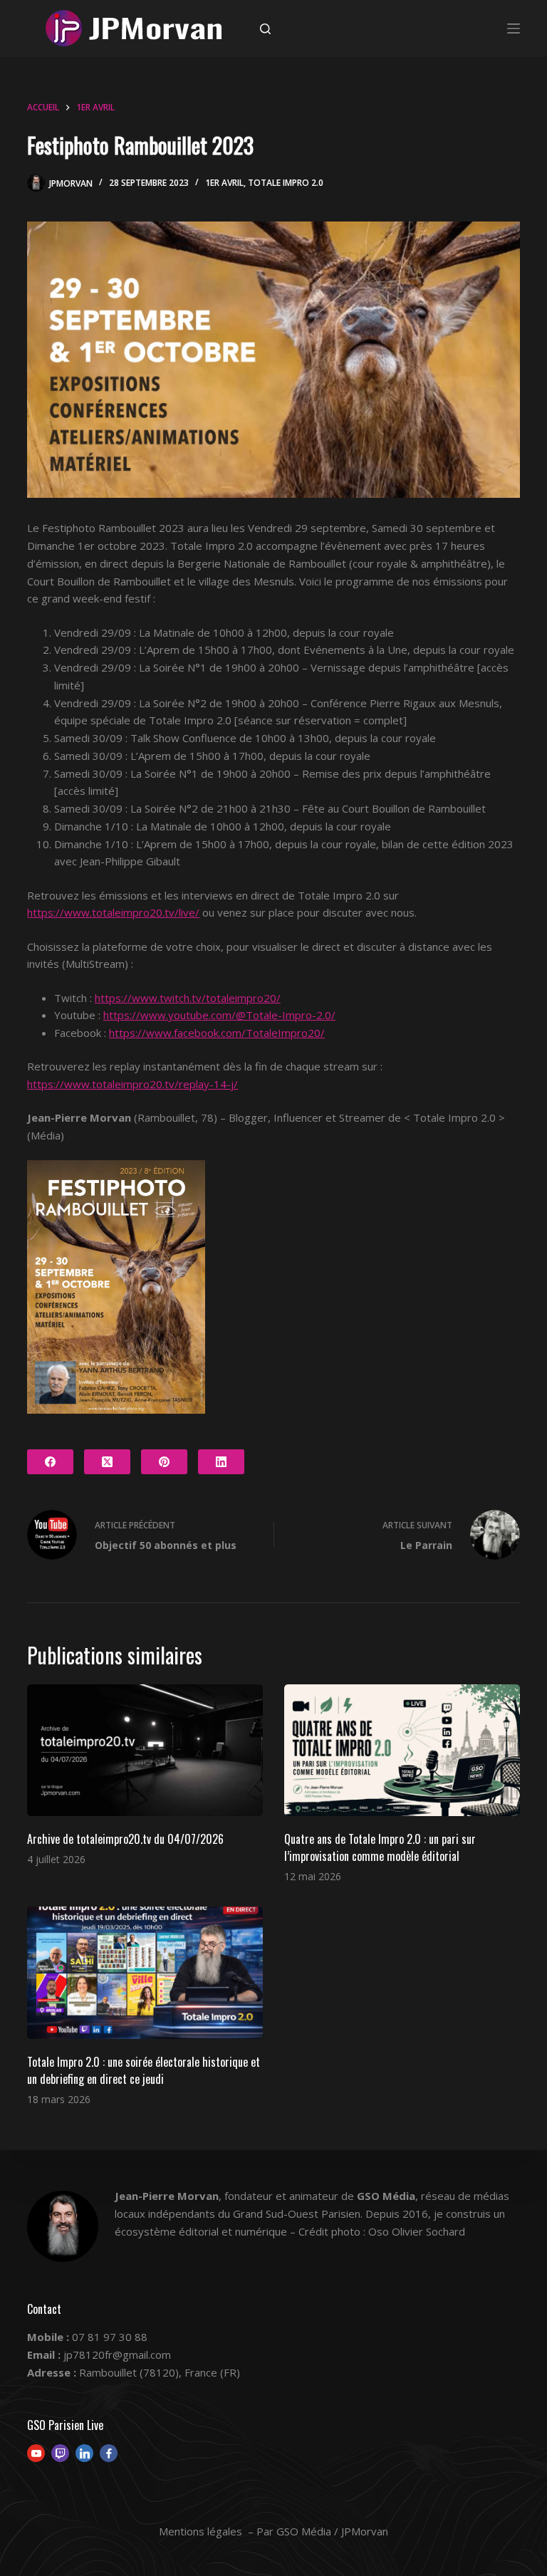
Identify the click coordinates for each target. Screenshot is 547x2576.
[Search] (265, 29)
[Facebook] (50, 1462)
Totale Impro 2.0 (286, 183)
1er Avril (224, 183)
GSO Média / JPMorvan (332, 2531)
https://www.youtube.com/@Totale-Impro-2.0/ (219, 1015)
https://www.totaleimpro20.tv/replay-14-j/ (132, 1084)
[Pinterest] (164, 1462)
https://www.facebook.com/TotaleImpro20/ (217, 1033)
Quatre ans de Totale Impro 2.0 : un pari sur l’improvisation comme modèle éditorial (380, 1847)
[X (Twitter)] (107, 1462)
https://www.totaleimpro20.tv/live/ (113, 912)
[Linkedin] (84, 2453)
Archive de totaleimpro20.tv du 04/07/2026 (125, 1839)
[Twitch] (60, 2453)
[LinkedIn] (221, 1462)
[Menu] (514, 28)
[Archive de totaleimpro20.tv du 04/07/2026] (145, 1751)
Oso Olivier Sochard (417, 2231)
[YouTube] (36, 2453)
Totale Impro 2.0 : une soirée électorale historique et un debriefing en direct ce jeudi (144, 2070)
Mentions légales (200, 2531)
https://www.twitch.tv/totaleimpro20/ (188, 998)
